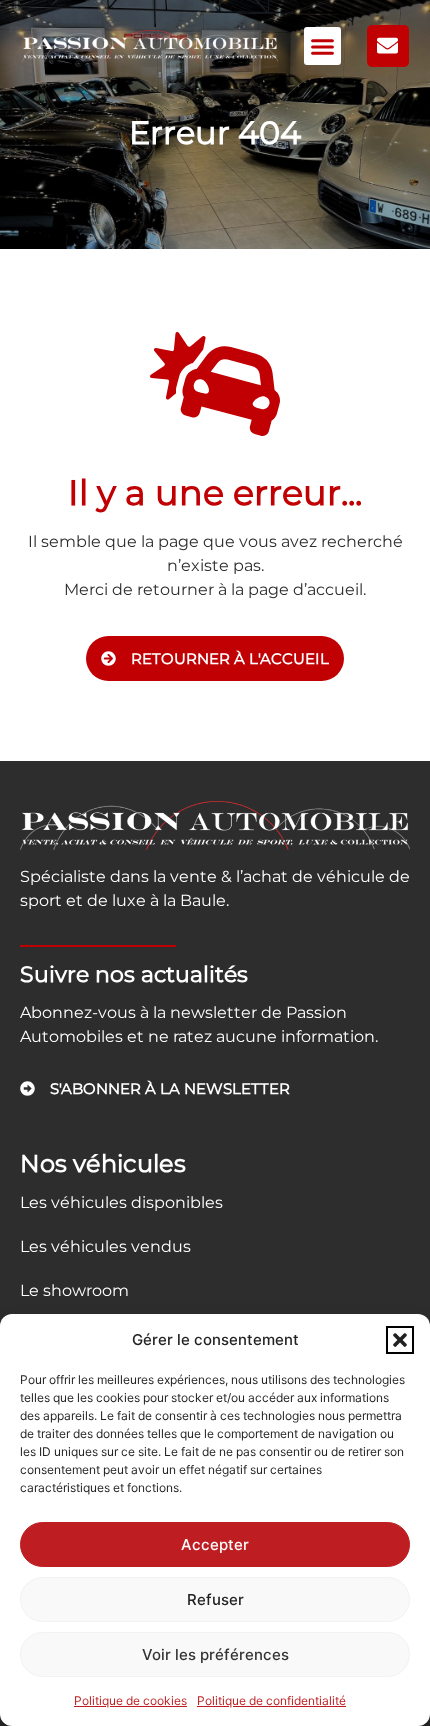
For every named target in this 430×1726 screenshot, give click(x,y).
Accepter (215, 1544)
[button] (400, 1340)
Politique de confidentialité (271, 1700)
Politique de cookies (130, 1700)
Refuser (215, 1599)
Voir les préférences (215, 1654)
